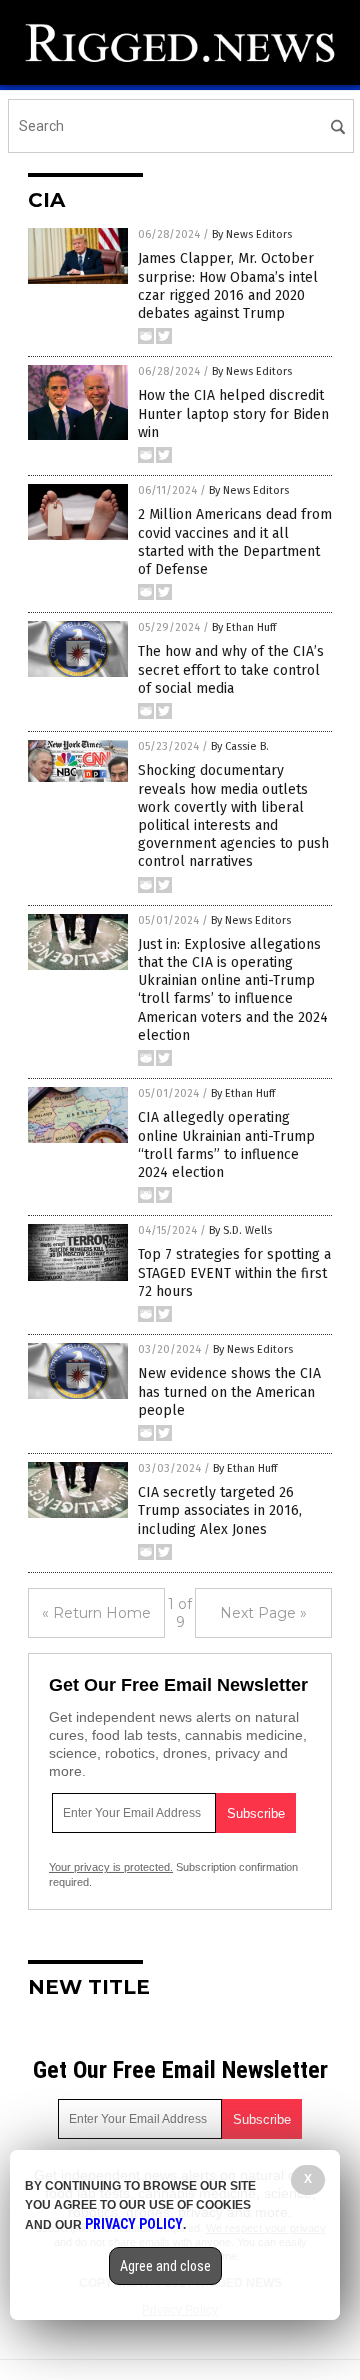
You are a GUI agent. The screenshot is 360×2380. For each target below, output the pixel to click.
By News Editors (252, 234)
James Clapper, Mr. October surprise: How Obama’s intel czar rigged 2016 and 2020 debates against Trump (228, 286)
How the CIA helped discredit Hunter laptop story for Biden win (233, 413)
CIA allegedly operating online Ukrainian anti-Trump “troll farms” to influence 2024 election (226, 1145)
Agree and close (165, 2266)
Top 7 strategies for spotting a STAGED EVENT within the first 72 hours (234, 1272)
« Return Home (96, 1613)
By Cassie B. (240, 746)
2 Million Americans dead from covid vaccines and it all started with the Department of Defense (235, 542)
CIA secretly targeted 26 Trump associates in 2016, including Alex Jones (220, 1510)
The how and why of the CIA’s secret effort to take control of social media (231, 669)
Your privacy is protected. (111, 1867)
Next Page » (263, 1613)
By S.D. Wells (240, 1230)
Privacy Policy (134, 2224)
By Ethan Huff (244, 627)
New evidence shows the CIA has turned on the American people (229, 1391)
